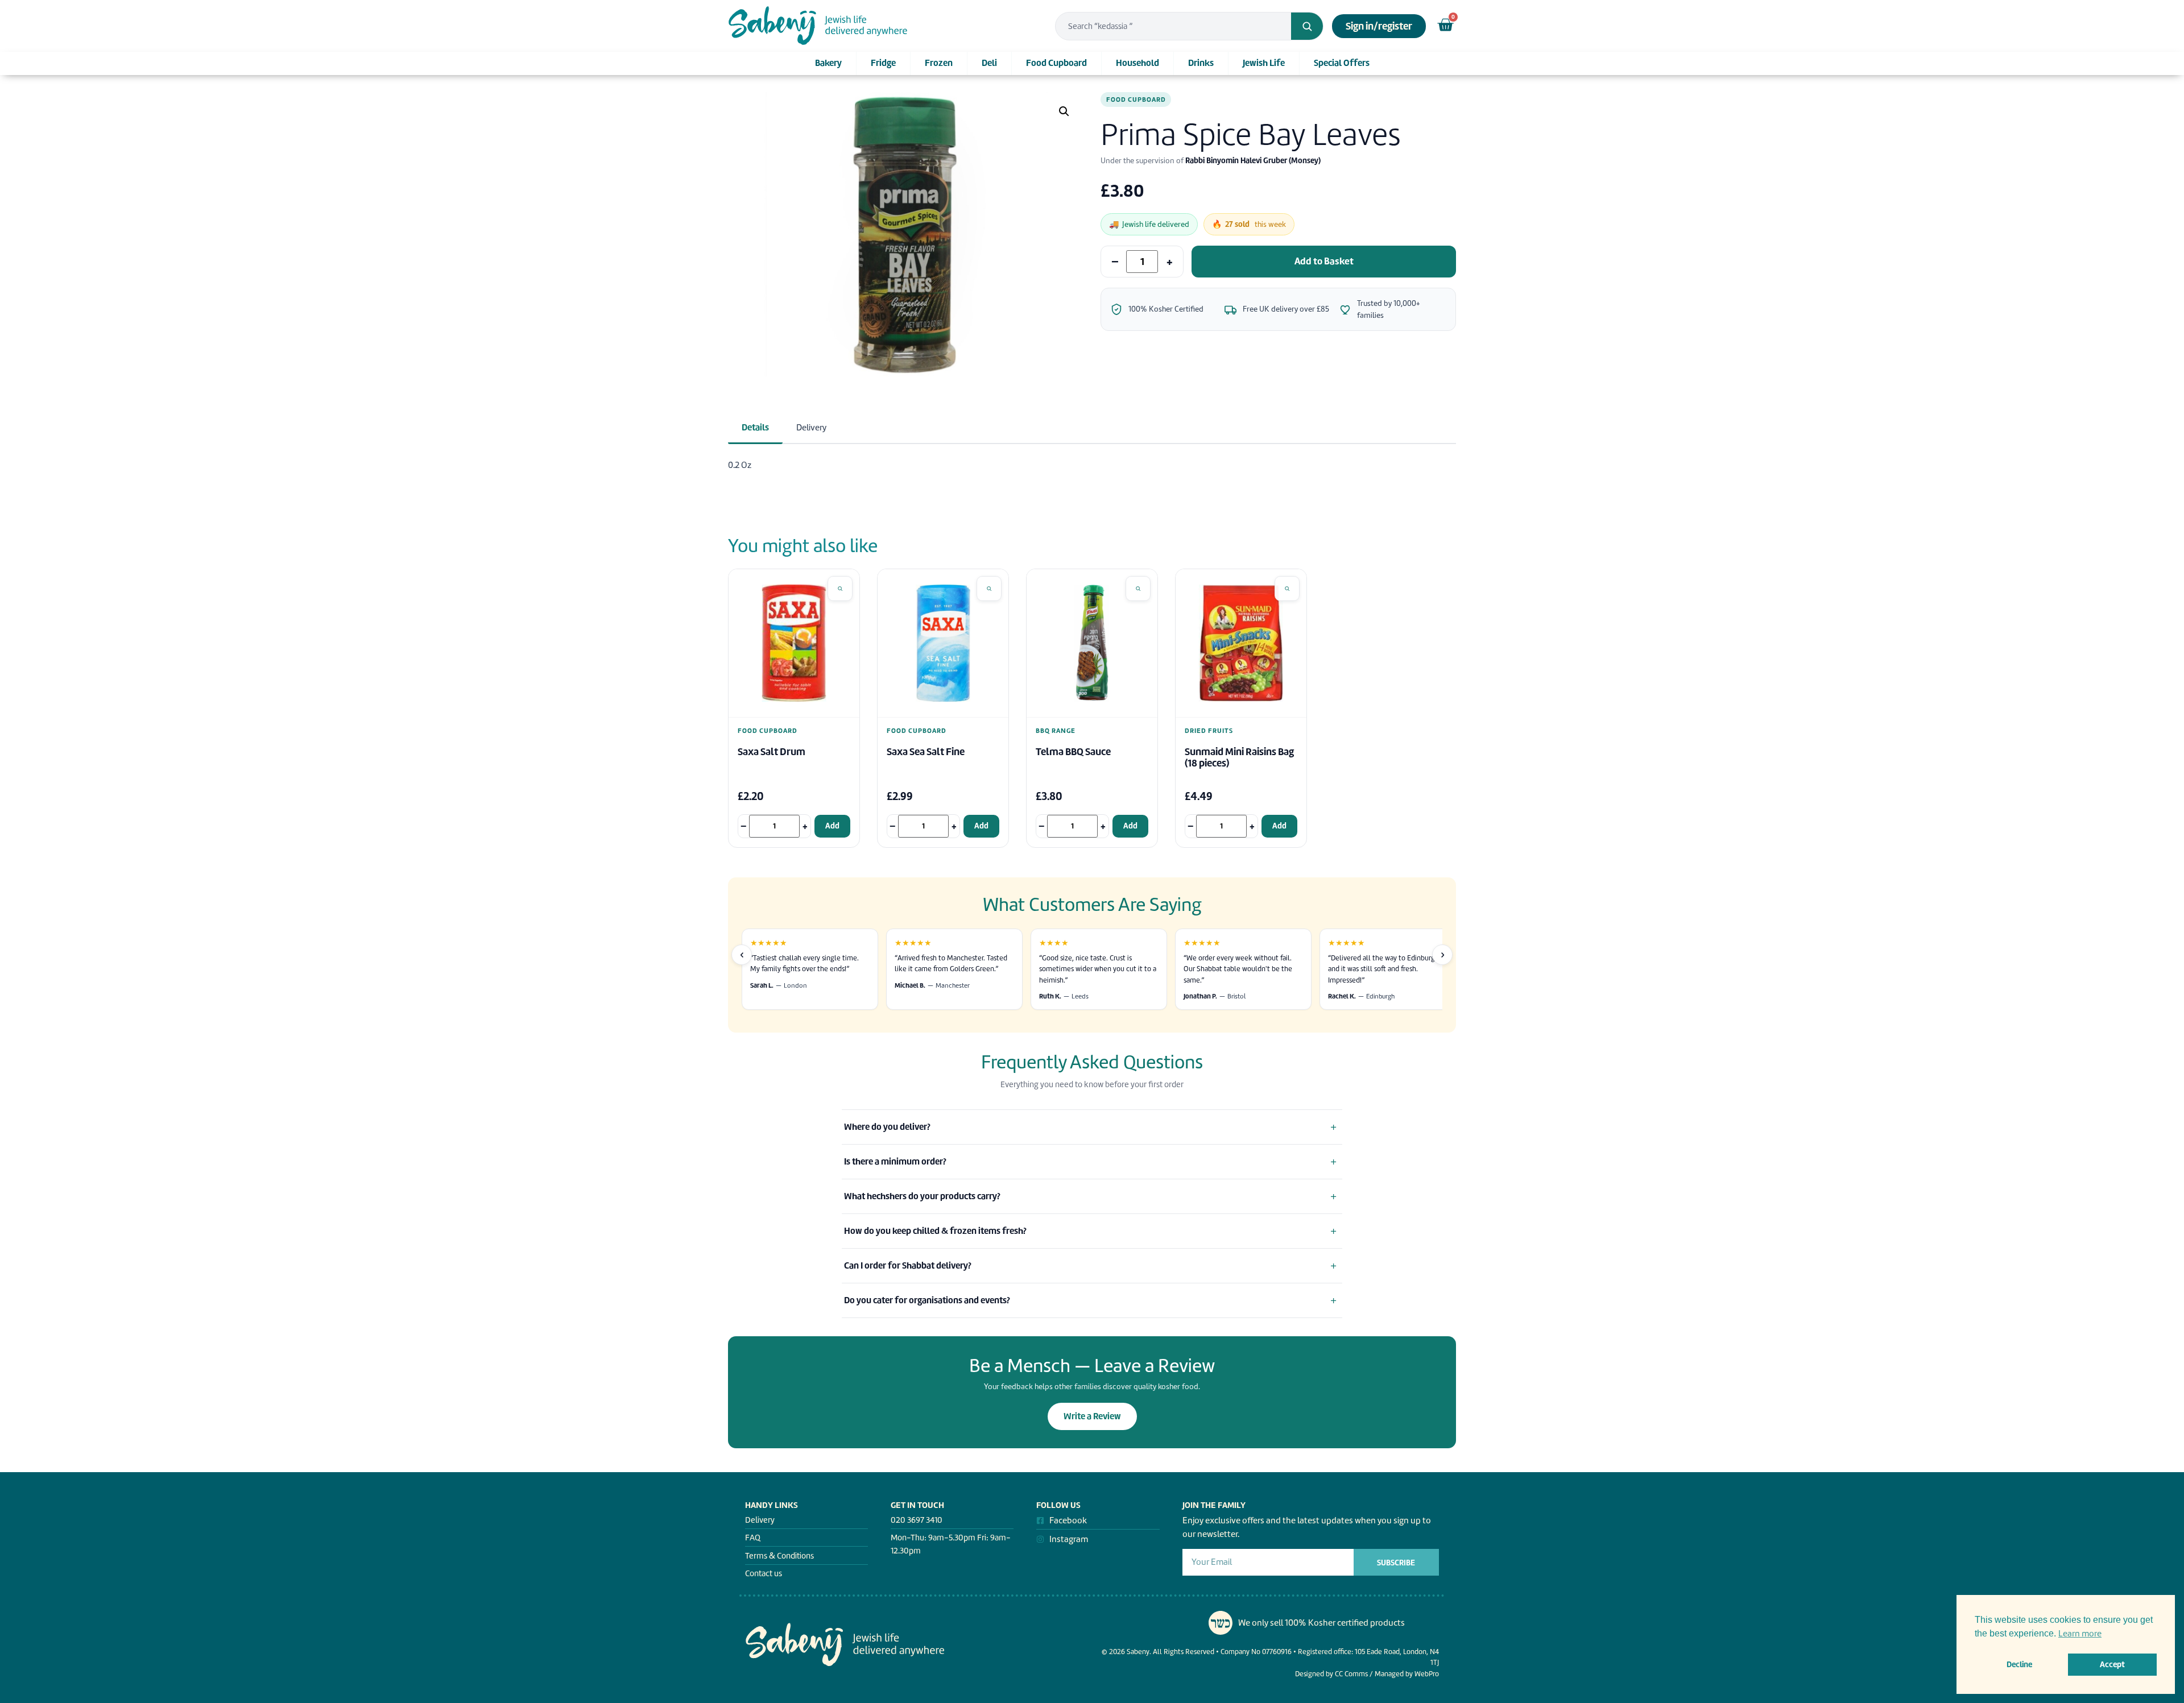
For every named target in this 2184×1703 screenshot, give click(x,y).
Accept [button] (2112, 1664)
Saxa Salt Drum (772, 752)
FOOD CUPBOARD (1136, 100)
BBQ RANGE (1056, 731)
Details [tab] (755, 427)
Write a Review (1092, 1416)
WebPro (1427, 1674)
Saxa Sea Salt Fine (926, 752)
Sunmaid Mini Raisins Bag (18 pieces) (1239, 758)
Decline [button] (2019, 1664)
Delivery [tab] (811, 428)
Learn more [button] (2080, 1634)
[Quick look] (840, 589)
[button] (1064, 111)
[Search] (1307, 26)
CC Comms (1351, 1674)
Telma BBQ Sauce (1073, 752)
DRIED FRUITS (1209, 731)
